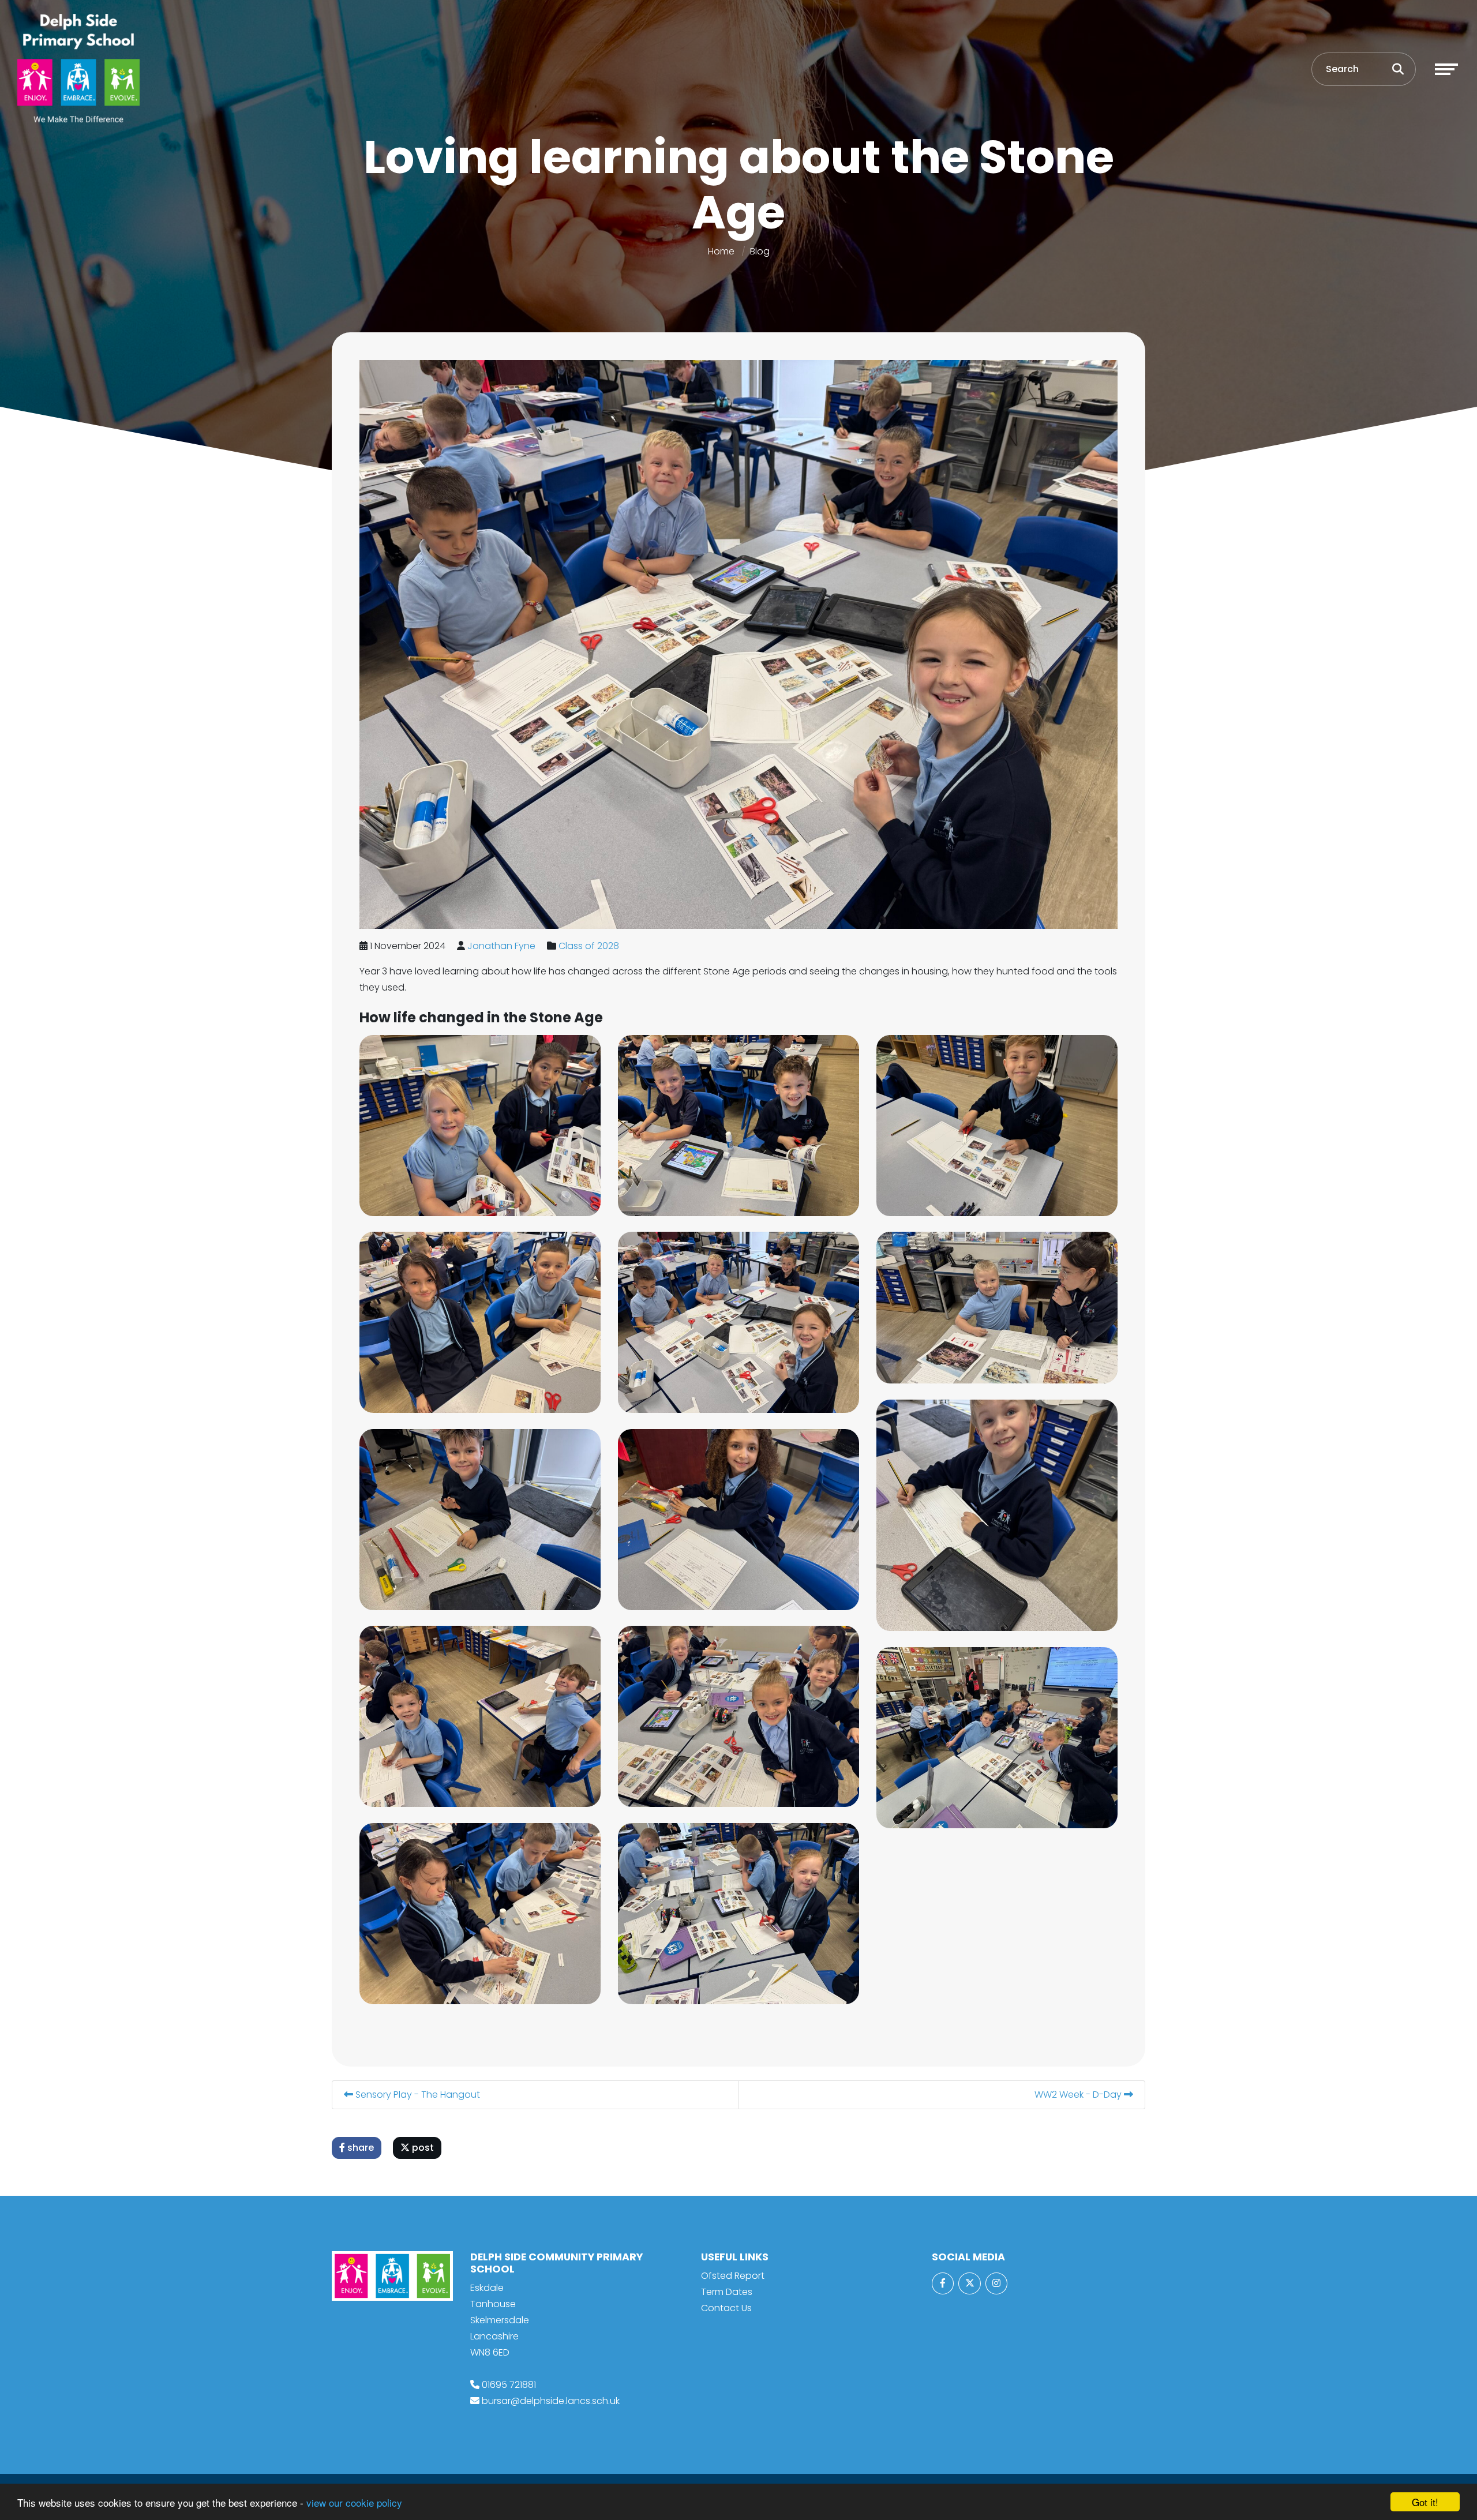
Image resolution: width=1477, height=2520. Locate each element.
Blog (760, 251)
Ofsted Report (733, 2276)
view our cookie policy (354, 2502)
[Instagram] (996, 2283)
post (422, 2148)
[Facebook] (943, 2283)
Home (721, 251)
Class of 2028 (589, 946)
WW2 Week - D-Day (1079, 2095)
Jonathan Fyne (501, 946)
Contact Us (726, 2308)
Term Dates (727, 2292)
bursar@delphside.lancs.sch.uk (551, 2401)
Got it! (1425, 2502)
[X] (969, 2283)
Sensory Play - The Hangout (417, 2095)
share (359, 2148)
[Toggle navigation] (1446, 69)
